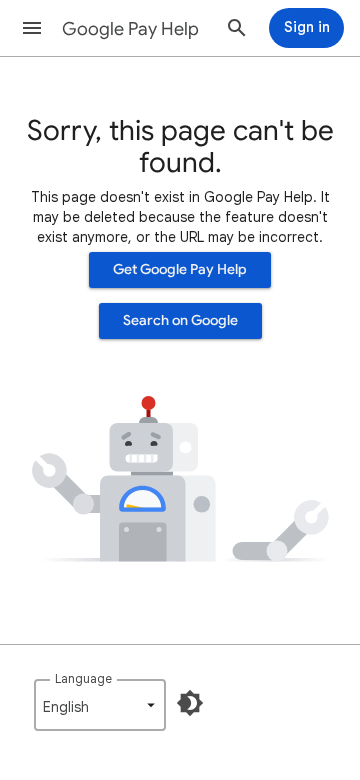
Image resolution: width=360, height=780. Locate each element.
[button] (32, 28)
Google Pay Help (130, 29)
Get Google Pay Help (180, 269)
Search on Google (180, 320)
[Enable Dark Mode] (190, 703)
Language (83, 678)
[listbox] (100, 705)
